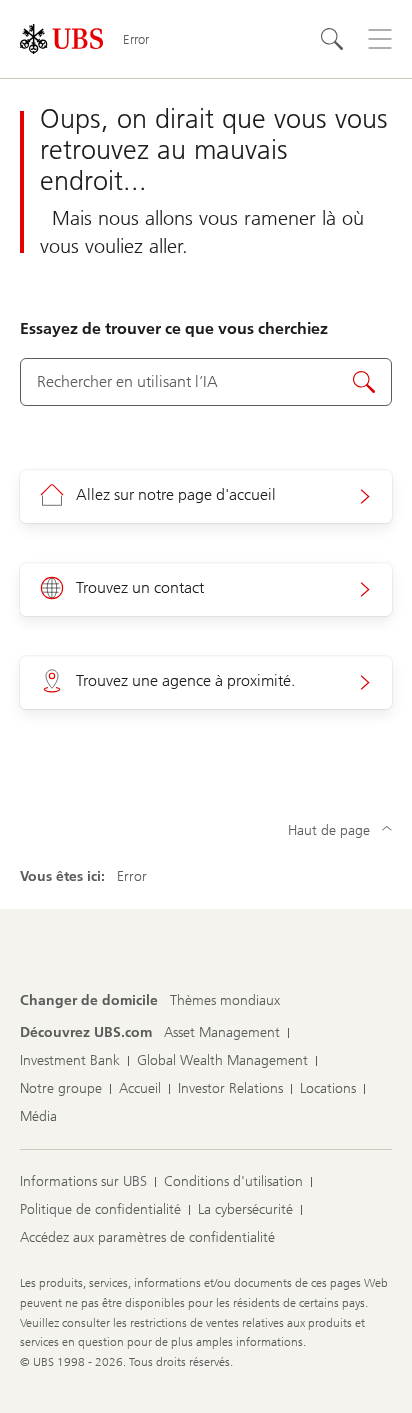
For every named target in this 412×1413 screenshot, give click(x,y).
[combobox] (206, 382)
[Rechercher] (332, 39)
